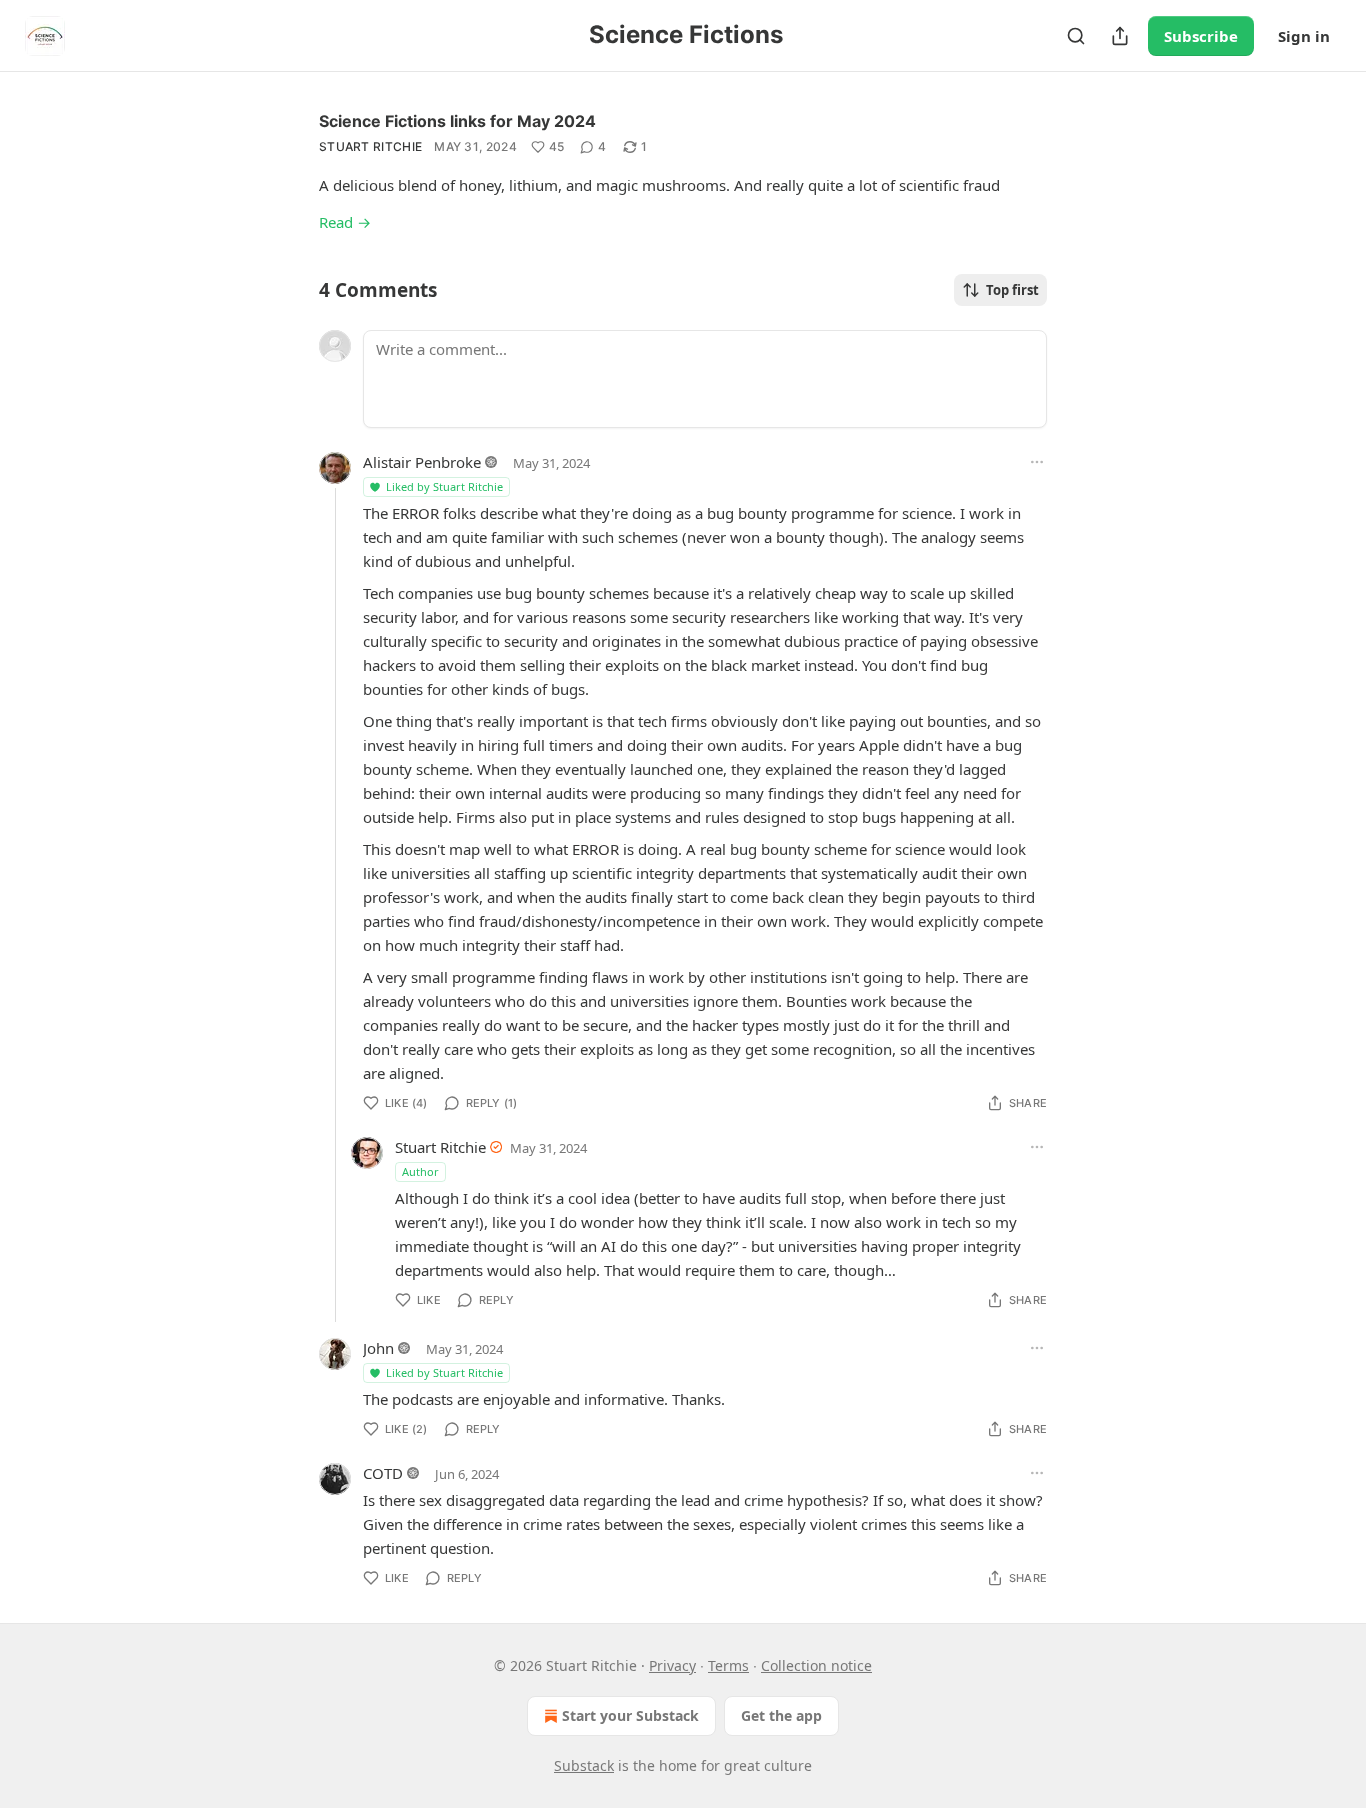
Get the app (781, 1715)
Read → (345, 222)
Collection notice (816, 1665)
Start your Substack (630, 1715)
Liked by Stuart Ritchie (444, 486)
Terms (728, 1665)
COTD (383, 1473)
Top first (1012, 290)
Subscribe (1201, 36)
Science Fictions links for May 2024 (457, 121)
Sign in (1304, 36)
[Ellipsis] (1037, 462)
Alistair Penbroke (422, 462)
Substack (584, 1765)
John (378, 1348)
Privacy (672, 1665)
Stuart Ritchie (370, 146)
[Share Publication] (1120, 36)
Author (420, 1171)
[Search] (1076, 36)
